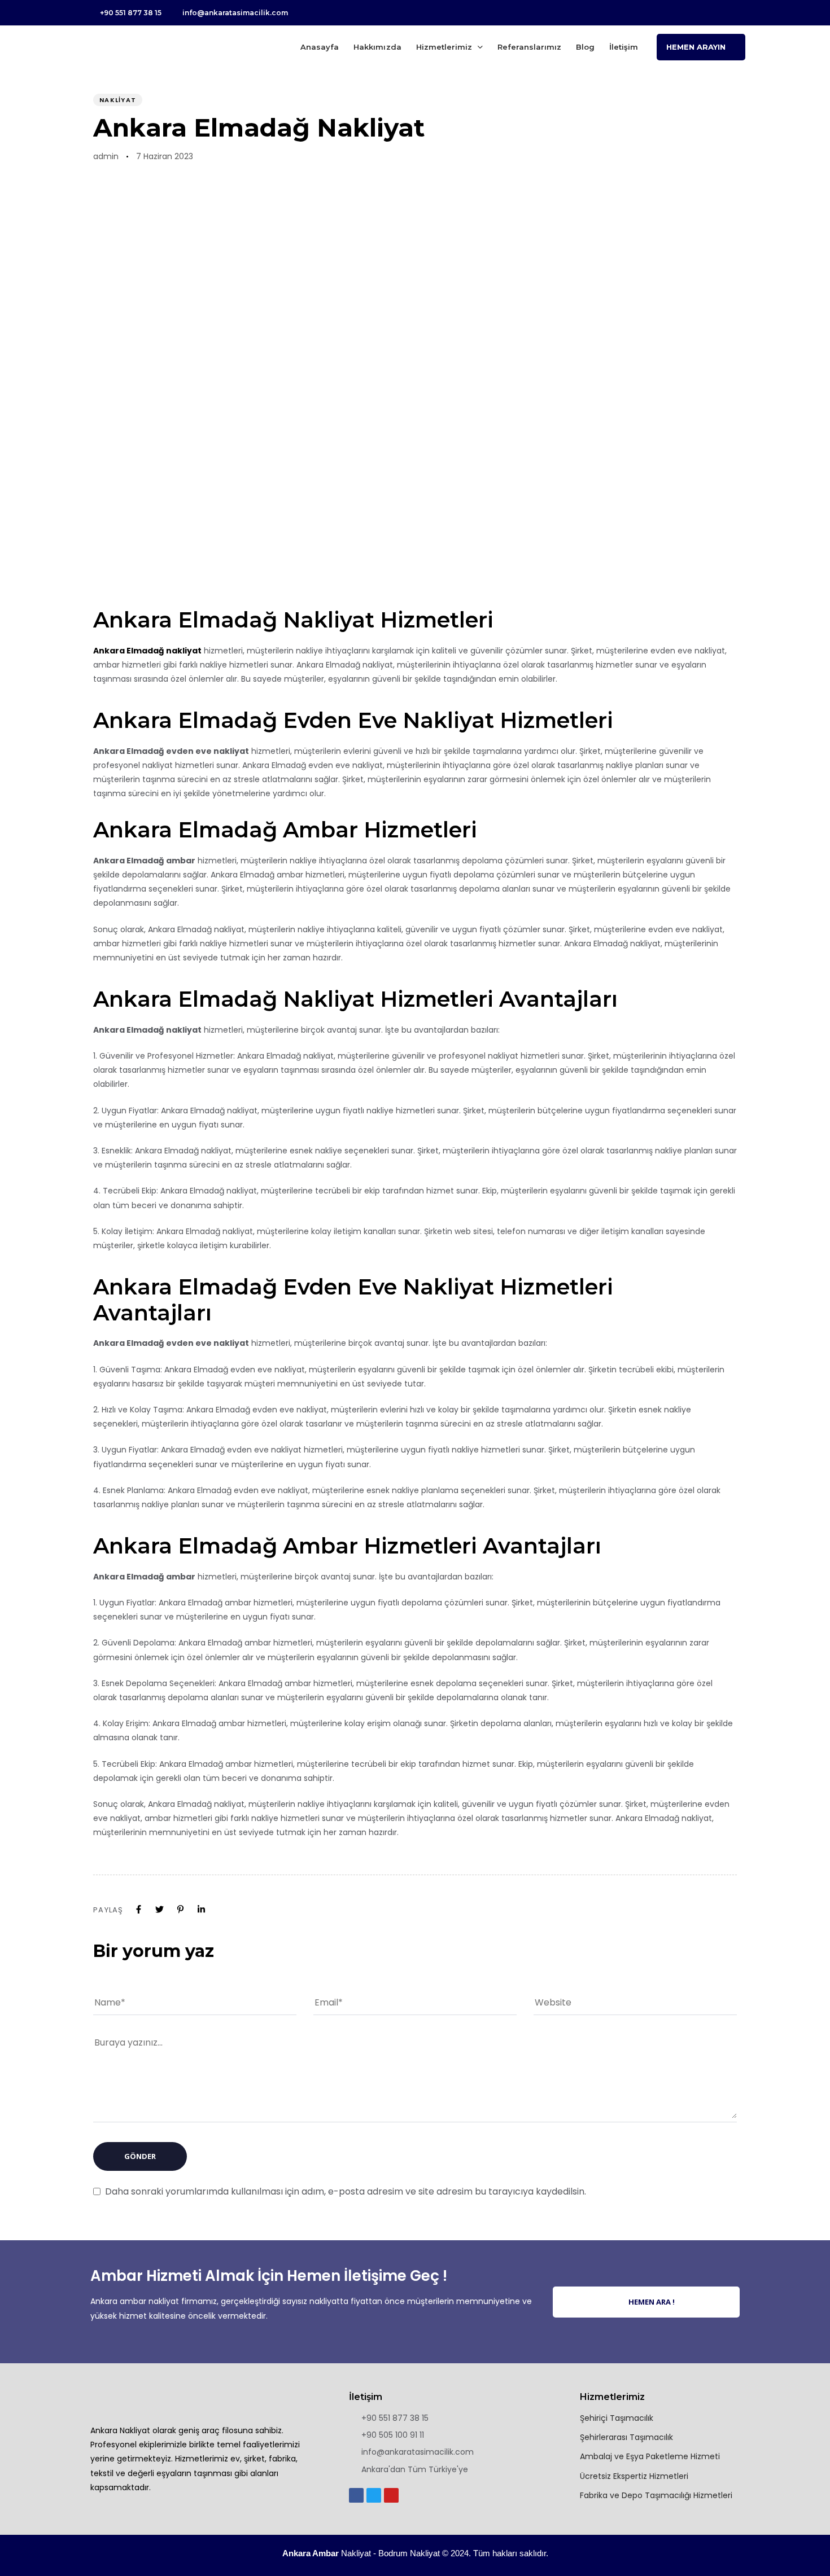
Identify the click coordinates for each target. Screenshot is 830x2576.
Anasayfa (320, 47)
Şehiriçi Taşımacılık (617, 2418)
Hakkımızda (377, 47)
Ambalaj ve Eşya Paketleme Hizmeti (650, 2456)
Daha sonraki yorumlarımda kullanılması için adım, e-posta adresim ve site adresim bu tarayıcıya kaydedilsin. (346, 2191)
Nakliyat (118, 100)
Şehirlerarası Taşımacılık (626, 2437)
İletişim (624, 47)
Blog (585, 47)
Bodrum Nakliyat (409, 2553)
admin (106, 156)
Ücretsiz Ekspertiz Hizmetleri (634, 2476)
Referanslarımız (529, 47)
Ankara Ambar (311, 2553)
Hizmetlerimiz (444, 47)
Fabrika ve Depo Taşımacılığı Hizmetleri (656, 2495)
